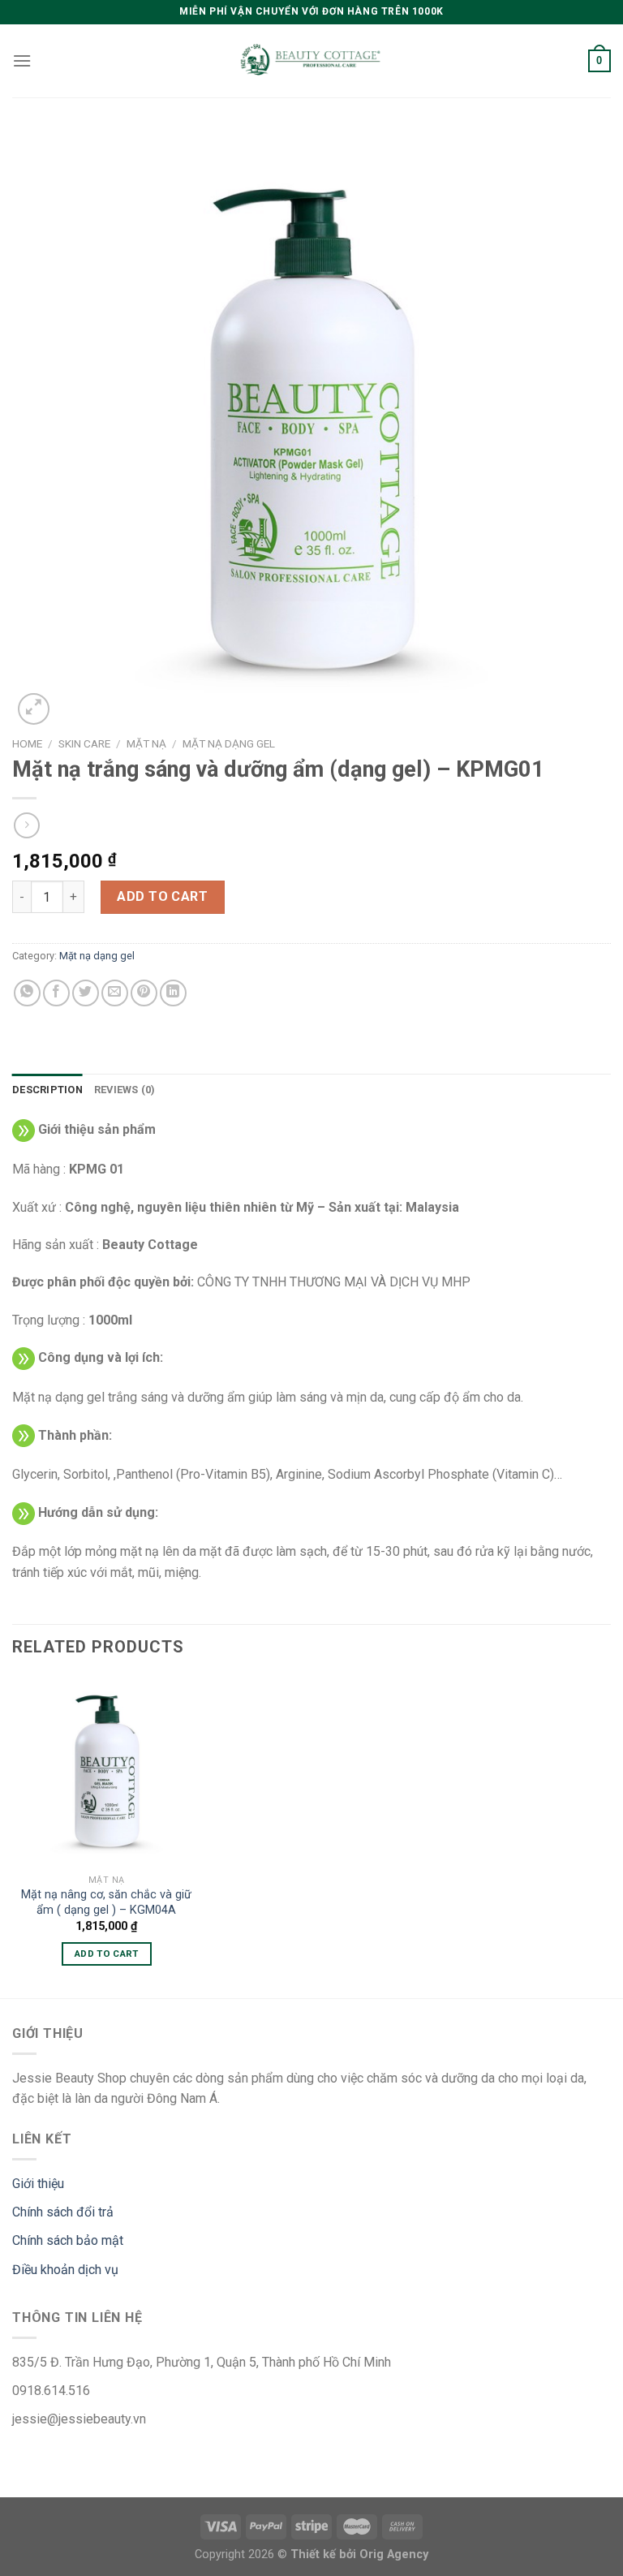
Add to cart (162, 896)
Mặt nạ (146, 743)
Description (47, 1090)
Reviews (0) (125, 1090)
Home (27, 743)
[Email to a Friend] (115, 993)
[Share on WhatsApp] (27, 993)
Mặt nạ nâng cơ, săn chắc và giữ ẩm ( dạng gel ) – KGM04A (106, 1902)
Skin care (84, 743)
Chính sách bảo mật (68, 2240)
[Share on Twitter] (86, 993)
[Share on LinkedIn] (173, 993)
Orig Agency (394, 2554)
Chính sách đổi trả (63, 2212)
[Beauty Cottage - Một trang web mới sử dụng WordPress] (311, 61)
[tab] (47, 1090)
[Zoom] (34, 709)
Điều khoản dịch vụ (65, 2270)
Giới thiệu (38, 2184)
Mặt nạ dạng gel (229, 743)
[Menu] (22, 60)
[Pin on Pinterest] (144, 993)
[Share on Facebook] (56, 993)
